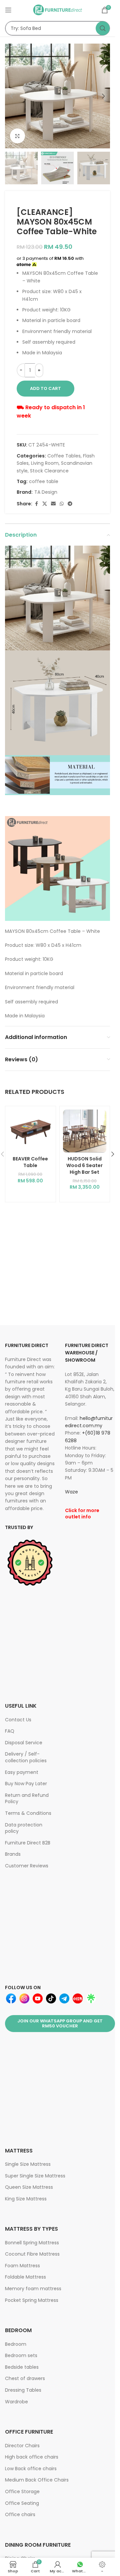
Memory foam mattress (33, 2289)
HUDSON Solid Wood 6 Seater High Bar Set (84, 1165)
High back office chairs (32, 2457)
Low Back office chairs (31, 2469)
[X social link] (45, 504)
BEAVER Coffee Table (30, 1162)
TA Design (46, 492)
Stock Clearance (49, 471)
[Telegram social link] (70, 504)
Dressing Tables (23, 2390)
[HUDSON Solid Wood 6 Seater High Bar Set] (85, 1131)
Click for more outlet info (82, 1514)
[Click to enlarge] (17, 136)
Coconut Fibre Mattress (32, 2254)
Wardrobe (16, 2402)
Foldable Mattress (25, 2277)
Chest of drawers (25, 2378)
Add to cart (45, 388)
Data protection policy (24, 1828)
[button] (12, 96)
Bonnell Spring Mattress (32, 2243)
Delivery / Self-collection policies (26, 1757)
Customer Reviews (27, 1866)
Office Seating (22, 2503)
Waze (71, 1492)
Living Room (45, 463)
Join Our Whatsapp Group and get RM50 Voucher (60, 2024)
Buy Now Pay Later (26, 1784)
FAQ (10, 1731)
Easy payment (22, 1772)
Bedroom (16, 2344)
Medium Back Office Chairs (37, 2480)
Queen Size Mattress (29, 2187)
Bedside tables (22, 2367)
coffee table (44, 481)
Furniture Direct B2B (28, 1843)
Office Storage (22, 2491)
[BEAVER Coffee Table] (30, 1131)
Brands (13, 1854)
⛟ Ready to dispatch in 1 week (51, 412)
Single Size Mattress (28, 2164)
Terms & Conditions (28, 1813)
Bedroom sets (21, 2355)
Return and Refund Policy (27, 1799)
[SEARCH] (103, 28)
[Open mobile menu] (8, 10)
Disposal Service (24, 1743)
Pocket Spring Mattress (32, 2300)
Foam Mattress (22, 2266)
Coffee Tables (64, 456)
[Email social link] (53, 504)
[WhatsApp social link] (62, 504)
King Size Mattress (26, 2199)
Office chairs (20, 2514)
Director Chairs (22, 2446)
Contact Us (18, 1720)
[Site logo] (58, 10)
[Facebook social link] (36, 504)
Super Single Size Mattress (35, 2176)
